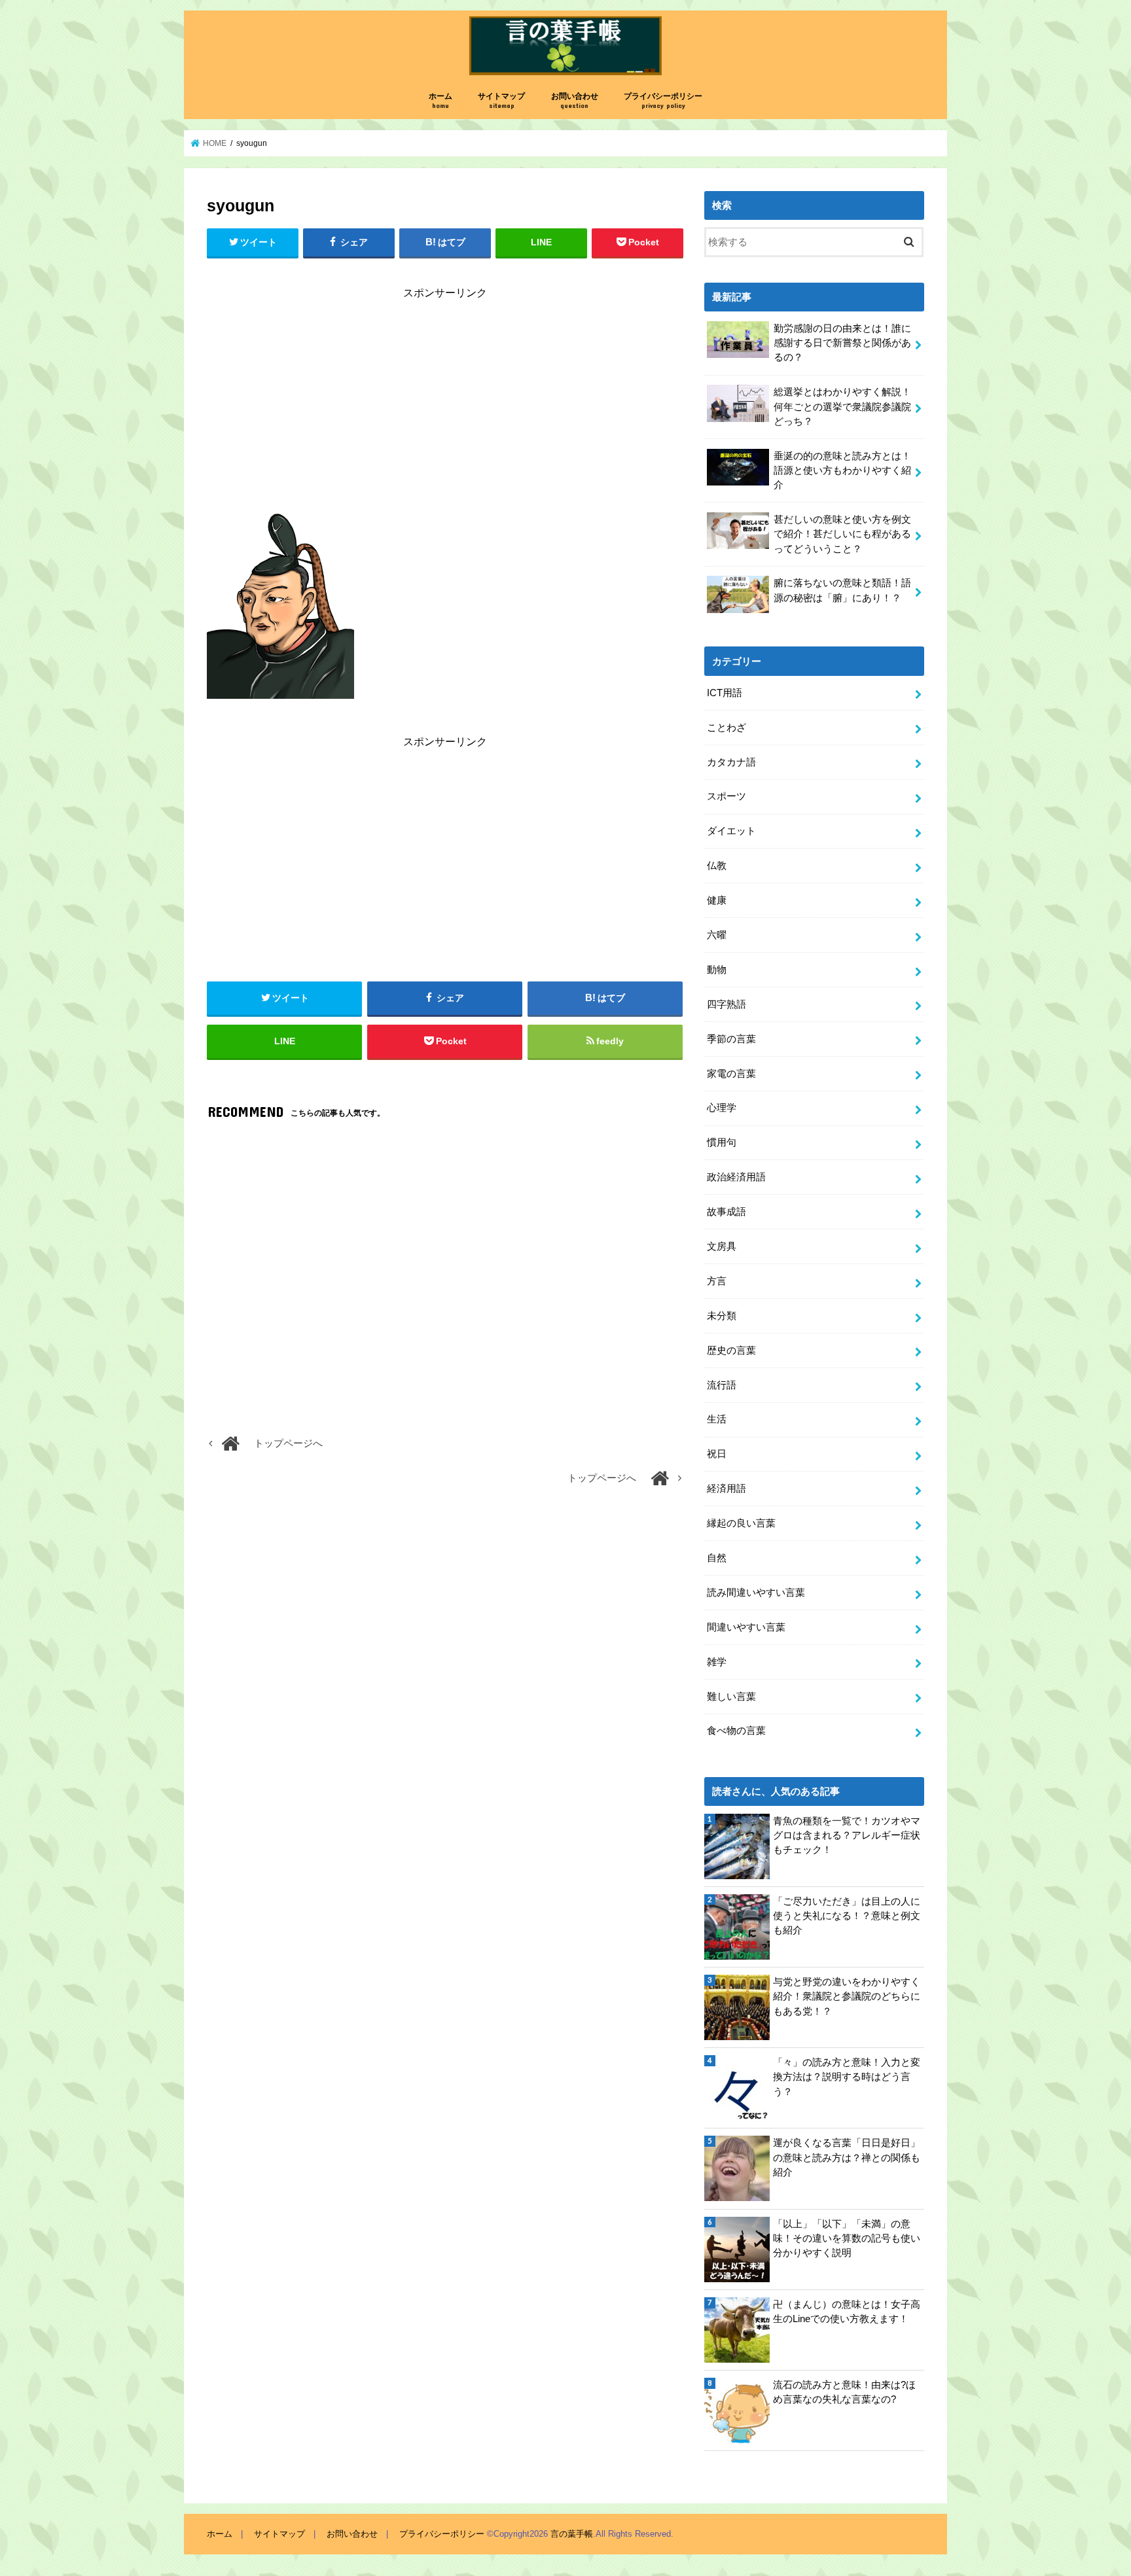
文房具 (722, 1246)
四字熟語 (727, 1004)
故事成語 (727, 1212)
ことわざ (727, 728)
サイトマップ (501, 100)
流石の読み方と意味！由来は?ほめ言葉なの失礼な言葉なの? (844, 2392)
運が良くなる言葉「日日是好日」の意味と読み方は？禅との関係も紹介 (847, 2157)
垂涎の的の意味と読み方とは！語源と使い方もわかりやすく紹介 (842, 470)
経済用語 (727, 1489)
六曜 (717, 935)
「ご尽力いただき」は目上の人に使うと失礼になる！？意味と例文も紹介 (847, 1916)
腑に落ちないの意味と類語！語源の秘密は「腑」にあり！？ (842, 590)
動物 (717, 970)
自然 (717, 1558)
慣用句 (722, 1142)
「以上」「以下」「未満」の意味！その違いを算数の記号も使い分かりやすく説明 (847, 2238)
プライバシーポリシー (663, 100)
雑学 (717, 1662)
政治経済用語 (736, 1177)
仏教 (717, 866)
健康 (717, 900)
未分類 (722, 1316)
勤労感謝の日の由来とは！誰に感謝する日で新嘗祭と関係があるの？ (842, 343)
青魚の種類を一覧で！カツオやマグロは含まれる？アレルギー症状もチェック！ (847, 1835)
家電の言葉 (731, 1074)
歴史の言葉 (731, 1350)
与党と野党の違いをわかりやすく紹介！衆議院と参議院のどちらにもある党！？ (847, 1996)
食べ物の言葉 (736, 1731)
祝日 (717, 1454)
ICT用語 (725, 693)
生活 (717, 1419)
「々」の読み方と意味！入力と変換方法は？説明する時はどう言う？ (847, 2077)
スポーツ (727, 796)
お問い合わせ (575, 100)
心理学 (722, 1108)
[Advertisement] (445, 404)
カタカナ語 (731, 762)
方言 (717, 1281)
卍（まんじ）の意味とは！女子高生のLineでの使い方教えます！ (847, 2312)
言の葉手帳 (572, 2534)
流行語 (722, 1385)
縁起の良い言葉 (741, 1523)
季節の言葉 (731, 1039)
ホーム (440, 100)
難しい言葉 (731, 1697)
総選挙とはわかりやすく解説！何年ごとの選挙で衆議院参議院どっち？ (842, 406)
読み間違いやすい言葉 (756, 1593)
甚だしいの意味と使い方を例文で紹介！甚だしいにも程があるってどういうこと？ (842, 534)
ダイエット (731, 831)
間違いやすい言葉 (746, 1627)
